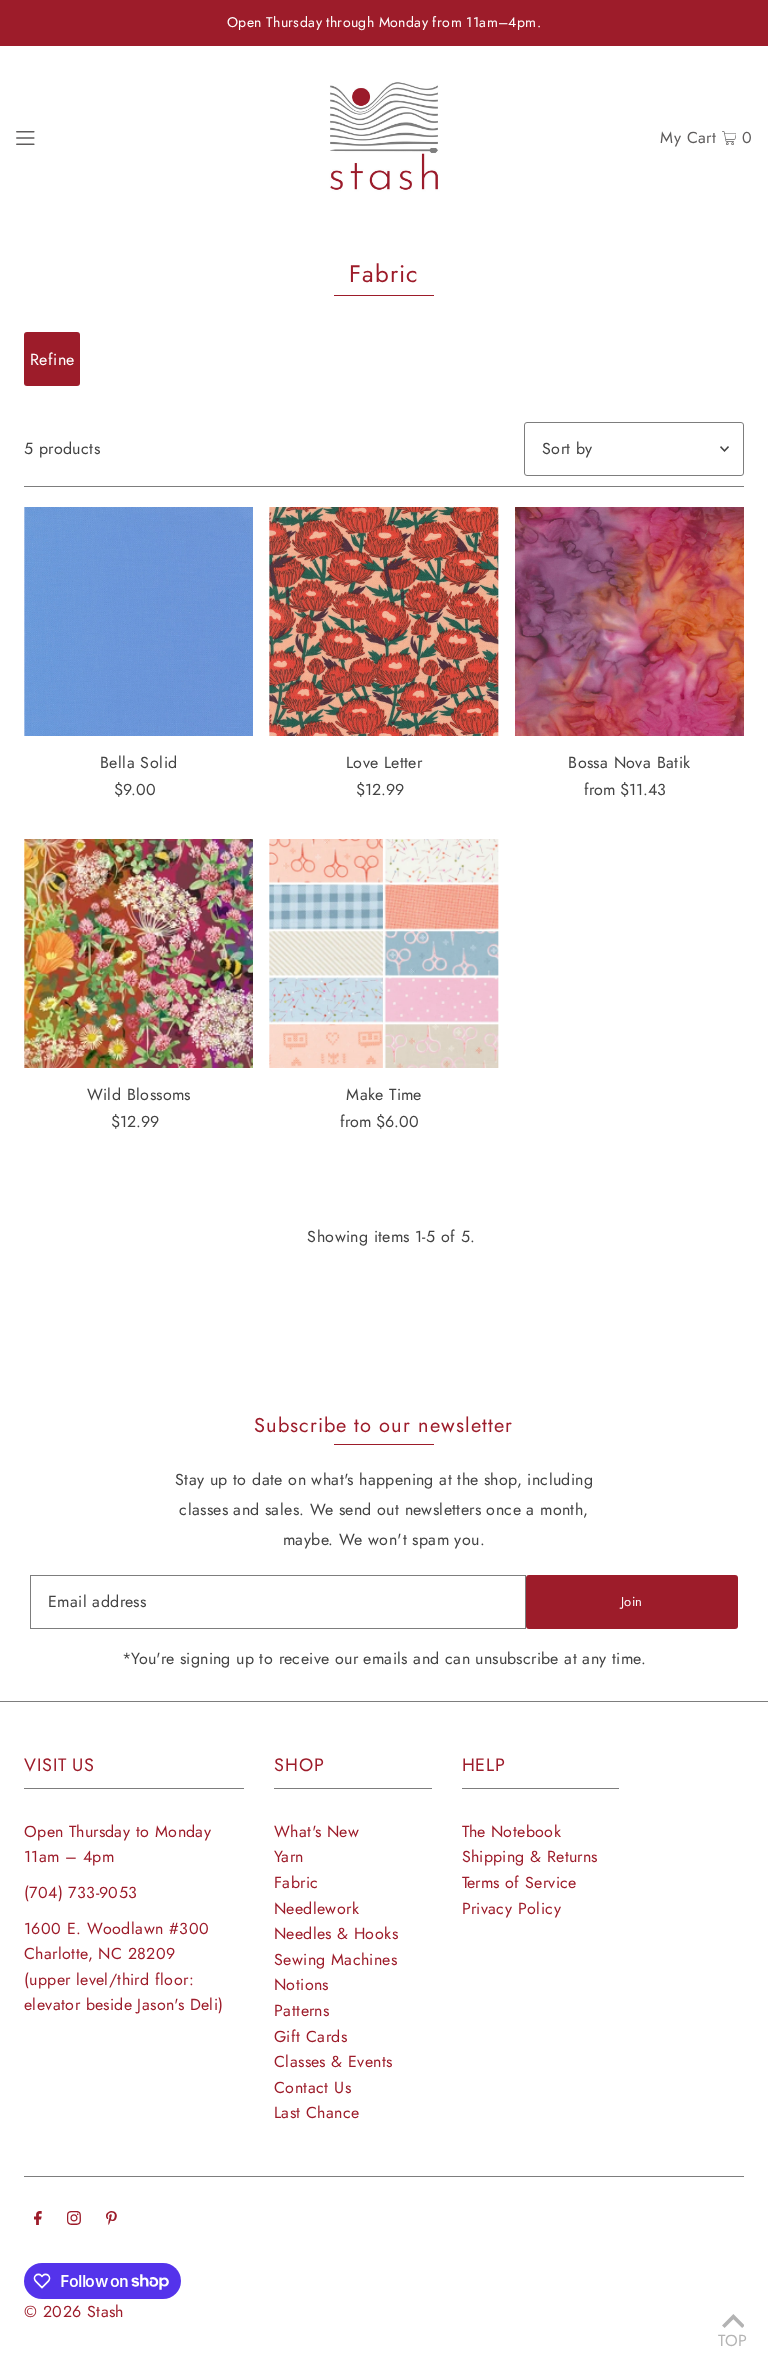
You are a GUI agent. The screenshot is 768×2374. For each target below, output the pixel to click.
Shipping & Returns (530, 1856)
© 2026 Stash (74, 2311)
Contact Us (312, 2087)
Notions (301, 1984)
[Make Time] (383, 953)
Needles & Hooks (336, 1933)
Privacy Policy (512, 1908)
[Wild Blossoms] (138, 953)
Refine (52, 359)
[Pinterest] (111, 2220)
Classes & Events (333, 2061)
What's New (316, 1831)
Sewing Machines (335, 1959)
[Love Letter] (383, 621)
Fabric (296, 1882)
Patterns (301, 2010)
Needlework (316, 1908)
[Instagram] (74, 2220)
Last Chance (316, 2112)
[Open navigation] (25, 136)
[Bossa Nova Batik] (629, 621)
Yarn (289, 1856)
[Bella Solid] (138, 621)
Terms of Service (519, 1882)
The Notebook (512, 1831)
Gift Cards (310, 2036)
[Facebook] (38, 2220)
